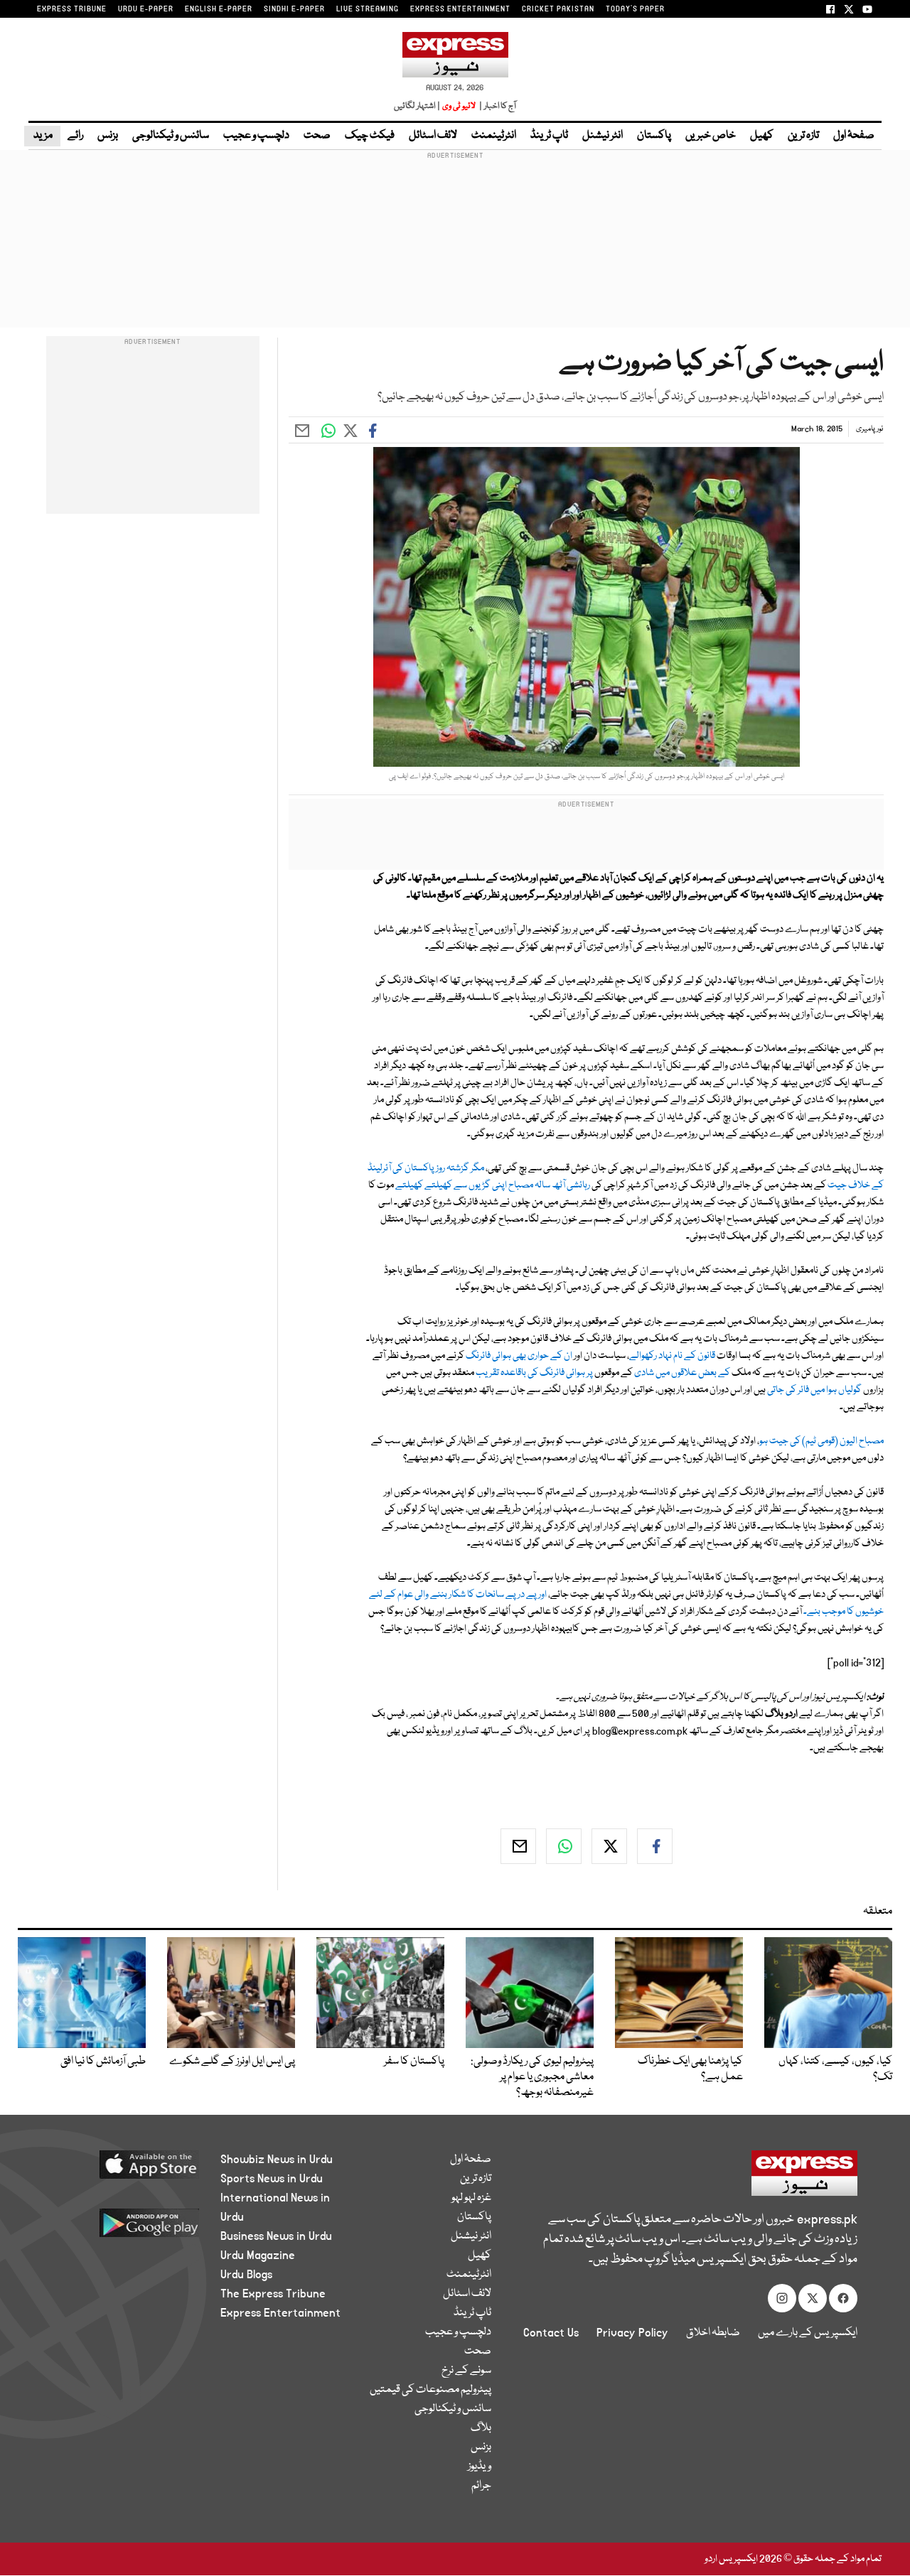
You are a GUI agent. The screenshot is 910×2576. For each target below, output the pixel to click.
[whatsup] (564, 1846)
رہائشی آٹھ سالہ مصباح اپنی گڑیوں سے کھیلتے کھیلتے (493, 1185)
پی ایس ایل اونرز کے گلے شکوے (232, 2062)
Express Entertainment (280, 2313)
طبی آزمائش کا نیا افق (103, 2062)
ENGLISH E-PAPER (219, 9)
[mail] (518, 1846)
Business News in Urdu (276, 2236)
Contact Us (551, 2333)
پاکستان (654, 136)
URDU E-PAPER (146, 9)
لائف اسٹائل (433, 136)
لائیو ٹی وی (459, 106)
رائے (75, 136)
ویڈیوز (480, 2467)
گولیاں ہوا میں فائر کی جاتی (814, 1390)
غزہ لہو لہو (471, 2198)
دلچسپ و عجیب (256, 136)
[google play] (126, 2228)
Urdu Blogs (246, 2275)
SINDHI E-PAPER (294, 9)
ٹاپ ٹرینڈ (549, 136)
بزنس (108, 136)
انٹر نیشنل (603, 136)
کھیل (762, 136)
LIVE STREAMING (368, 9)
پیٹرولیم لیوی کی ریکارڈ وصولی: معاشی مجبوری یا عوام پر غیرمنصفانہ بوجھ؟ (532, 2077)
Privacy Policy (632, 2333)
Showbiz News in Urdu (277, 2160)
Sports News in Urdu (272, 2179)
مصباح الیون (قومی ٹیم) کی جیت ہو (821, 1441)
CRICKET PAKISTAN (558, 9)
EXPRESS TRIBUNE (72, 9)
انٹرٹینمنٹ (494, 136)
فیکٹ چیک (370, 136)
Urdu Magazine (258, 2256)
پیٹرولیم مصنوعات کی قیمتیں (430, 2390)
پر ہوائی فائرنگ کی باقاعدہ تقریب (534, 1373)
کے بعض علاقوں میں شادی (682, 1373)
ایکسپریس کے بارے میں (808, 2333)
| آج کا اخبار (497, 106)
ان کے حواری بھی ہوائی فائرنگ (520, 1356)
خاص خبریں (711, 136)
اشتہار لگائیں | (417, 106)
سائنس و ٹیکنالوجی (171, 136)
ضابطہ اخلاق (713, 2333)
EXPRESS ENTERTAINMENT (460, 9)
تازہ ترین (803, 136)
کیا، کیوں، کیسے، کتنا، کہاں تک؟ (835, 2069)
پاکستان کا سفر (414, 2062)
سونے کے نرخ (466, 2371)
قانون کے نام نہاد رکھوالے (672, 1356)
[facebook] (655, 1846)
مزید (42, 136)
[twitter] (609, 1846)
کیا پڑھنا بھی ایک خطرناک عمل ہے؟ (690, 2069)
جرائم (481, 2486)
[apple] (126, 2170)
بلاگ (481, 2428)
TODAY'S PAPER (635, 9)
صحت (317, 136)
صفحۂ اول (854, 136)
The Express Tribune (273, 2294)
